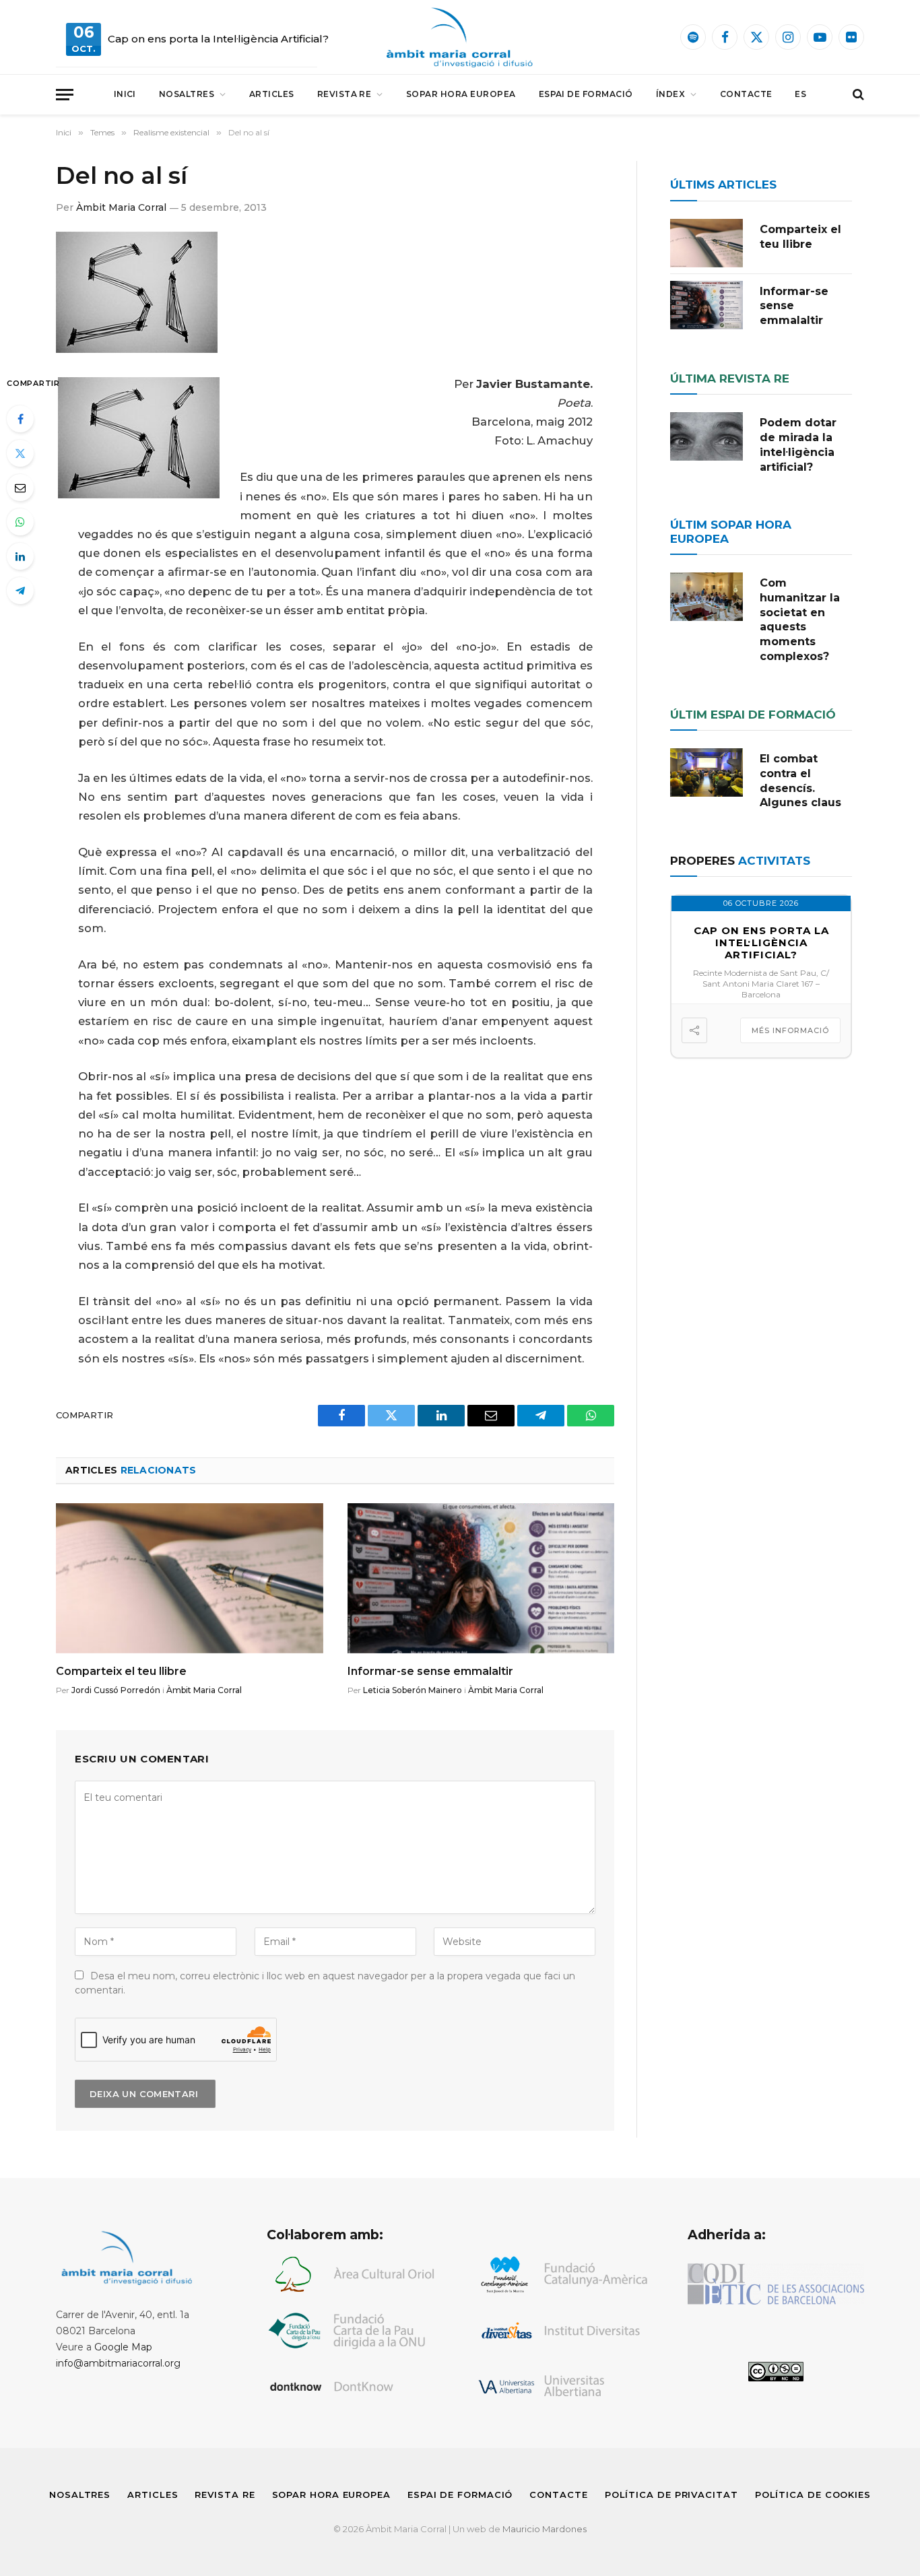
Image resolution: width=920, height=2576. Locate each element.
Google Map (123, 2347)
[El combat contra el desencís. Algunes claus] (707, 772)
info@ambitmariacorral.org (118, 2363)
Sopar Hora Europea (461, 94)
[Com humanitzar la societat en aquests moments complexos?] (707, 597)
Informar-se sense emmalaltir (430, 1671)
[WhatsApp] (20, 522)
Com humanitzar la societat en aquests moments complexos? (800, 620)
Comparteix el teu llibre (121, 1671)
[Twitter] (20, 453)
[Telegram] (20, 591)
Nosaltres (187, 94)
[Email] (20, 488)
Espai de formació (586, 94)
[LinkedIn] (20, 556)
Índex (670, 94)
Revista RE (344, 94)
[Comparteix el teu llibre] (190, 1578)
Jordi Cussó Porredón (116, 1690)
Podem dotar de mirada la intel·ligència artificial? (798, 444)
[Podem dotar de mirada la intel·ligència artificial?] (707, 436)
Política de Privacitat (671, 2495)
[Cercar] (857, 95)
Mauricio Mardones (545, 2529)
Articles (272, 94)
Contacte (746, 94)
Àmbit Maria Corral (121, 207)
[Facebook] (20, 419)
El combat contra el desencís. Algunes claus (800, 781)
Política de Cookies (813, 2495)
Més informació (790, 1030)
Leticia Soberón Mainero (413, 1690)
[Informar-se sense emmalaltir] (481, 1578)
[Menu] (65, 95)
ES (800, 94)
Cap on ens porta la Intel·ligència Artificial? (218, 39)
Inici (125, 94)
